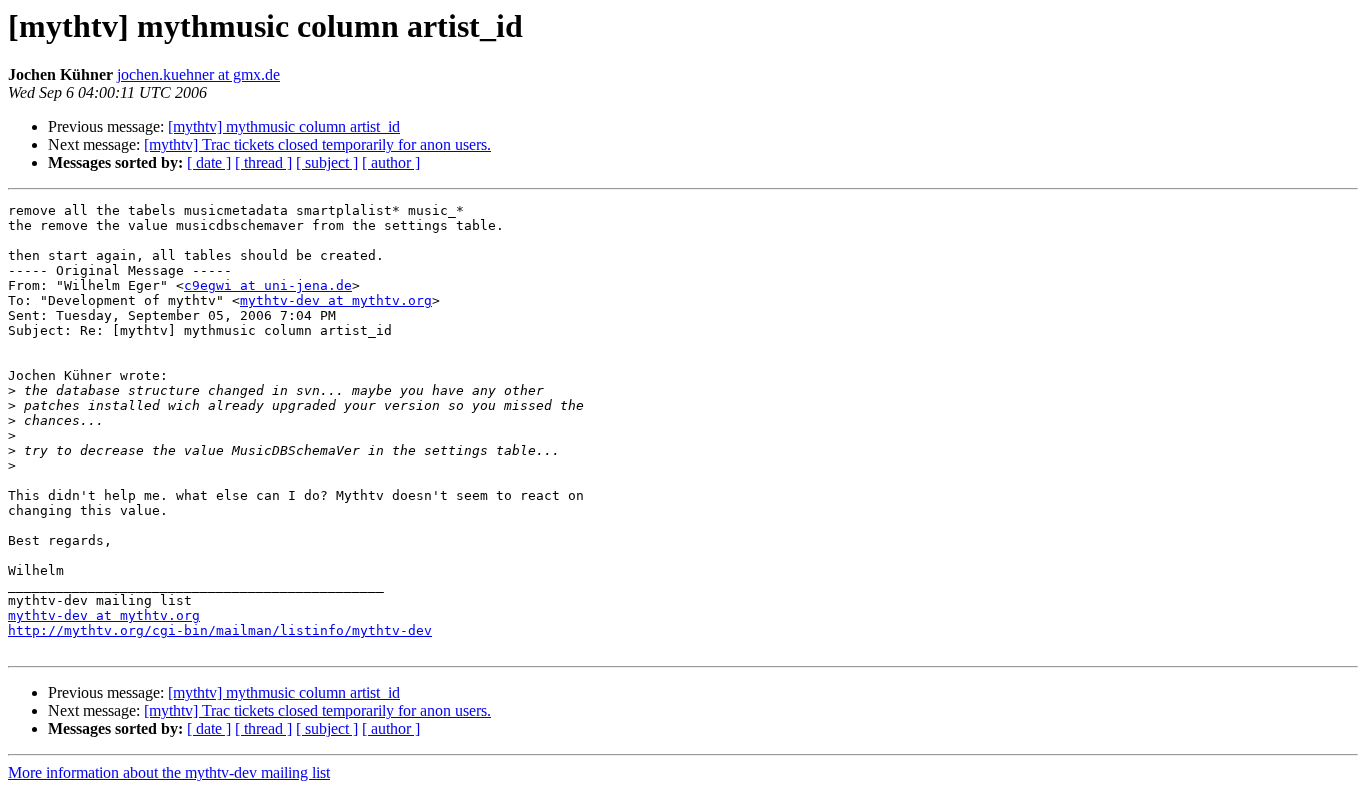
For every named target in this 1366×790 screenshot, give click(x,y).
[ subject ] (327, 162)
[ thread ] (263, 162)
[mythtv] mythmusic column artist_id (284, 126)
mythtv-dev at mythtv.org (336, 300)
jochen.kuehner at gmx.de (198, 74)
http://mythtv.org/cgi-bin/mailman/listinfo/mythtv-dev (220, 630)
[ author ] (391, 162)
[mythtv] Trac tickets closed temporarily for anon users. (317, 144)
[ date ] (209, 162)
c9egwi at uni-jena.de (268, 285)
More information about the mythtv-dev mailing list (169, 772)
